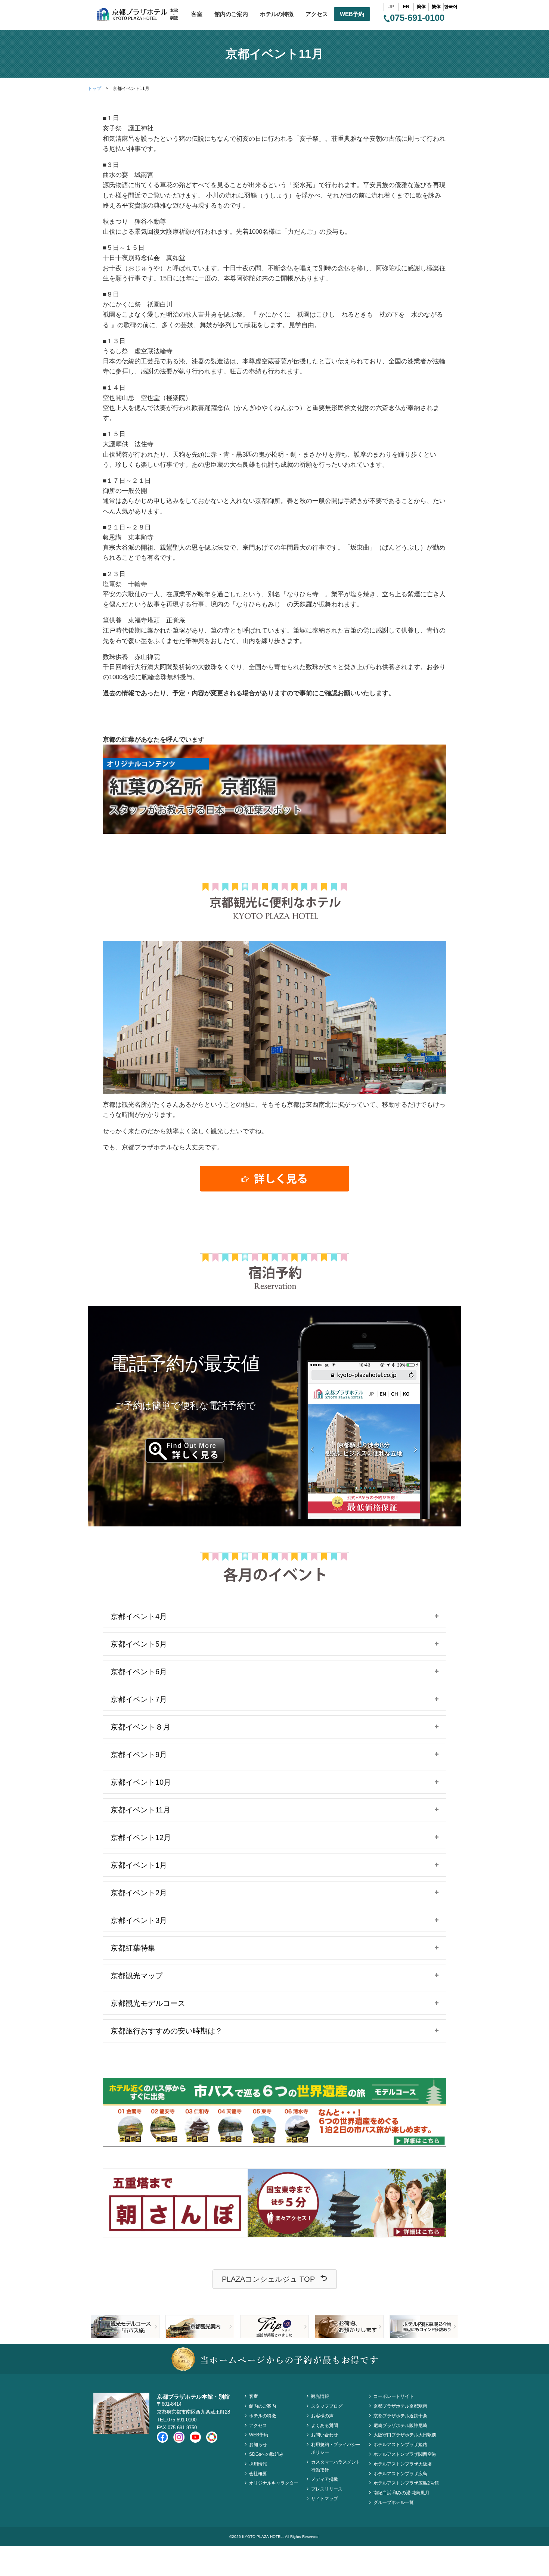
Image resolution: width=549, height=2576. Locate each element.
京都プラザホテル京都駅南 (400, 2406)
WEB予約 (352, 14)
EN (406, 7)
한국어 (451, 7)
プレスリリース (327, 2489)
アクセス (317, 14)
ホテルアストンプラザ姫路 (400, 2445)
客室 (197, 14)
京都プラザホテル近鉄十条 (400, 2416)
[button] (275, 2279)
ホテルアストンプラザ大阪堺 (403, 2464)
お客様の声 (322, 2416)
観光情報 (320, 2396)
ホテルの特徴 (277, 14)
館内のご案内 (231, 14)
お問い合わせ (325, 2435)
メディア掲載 (325, 2479)
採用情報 (258, 2464)
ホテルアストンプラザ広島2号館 (406, 2483)
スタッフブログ (327, 2406)
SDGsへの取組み (266, 2454)
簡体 (421, 7)
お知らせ (258, 2445)
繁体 (436, 7)
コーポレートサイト (394, 2396)
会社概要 (258, 2474)
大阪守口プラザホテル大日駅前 (405, 2435)
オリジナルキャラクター (274, 2483)
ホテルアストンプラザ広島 (400, 2474)
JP (391, 7)
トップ (94, 88)
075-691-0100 (417, 18)
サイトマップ (325, 2499)
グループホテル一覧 (394, 2502)
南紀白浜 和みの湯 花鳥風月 (401, 2493)
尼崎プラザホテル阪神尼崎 (400, 2426)
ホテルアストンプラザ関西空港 (405, 2454)
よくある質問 (325, 2426)
